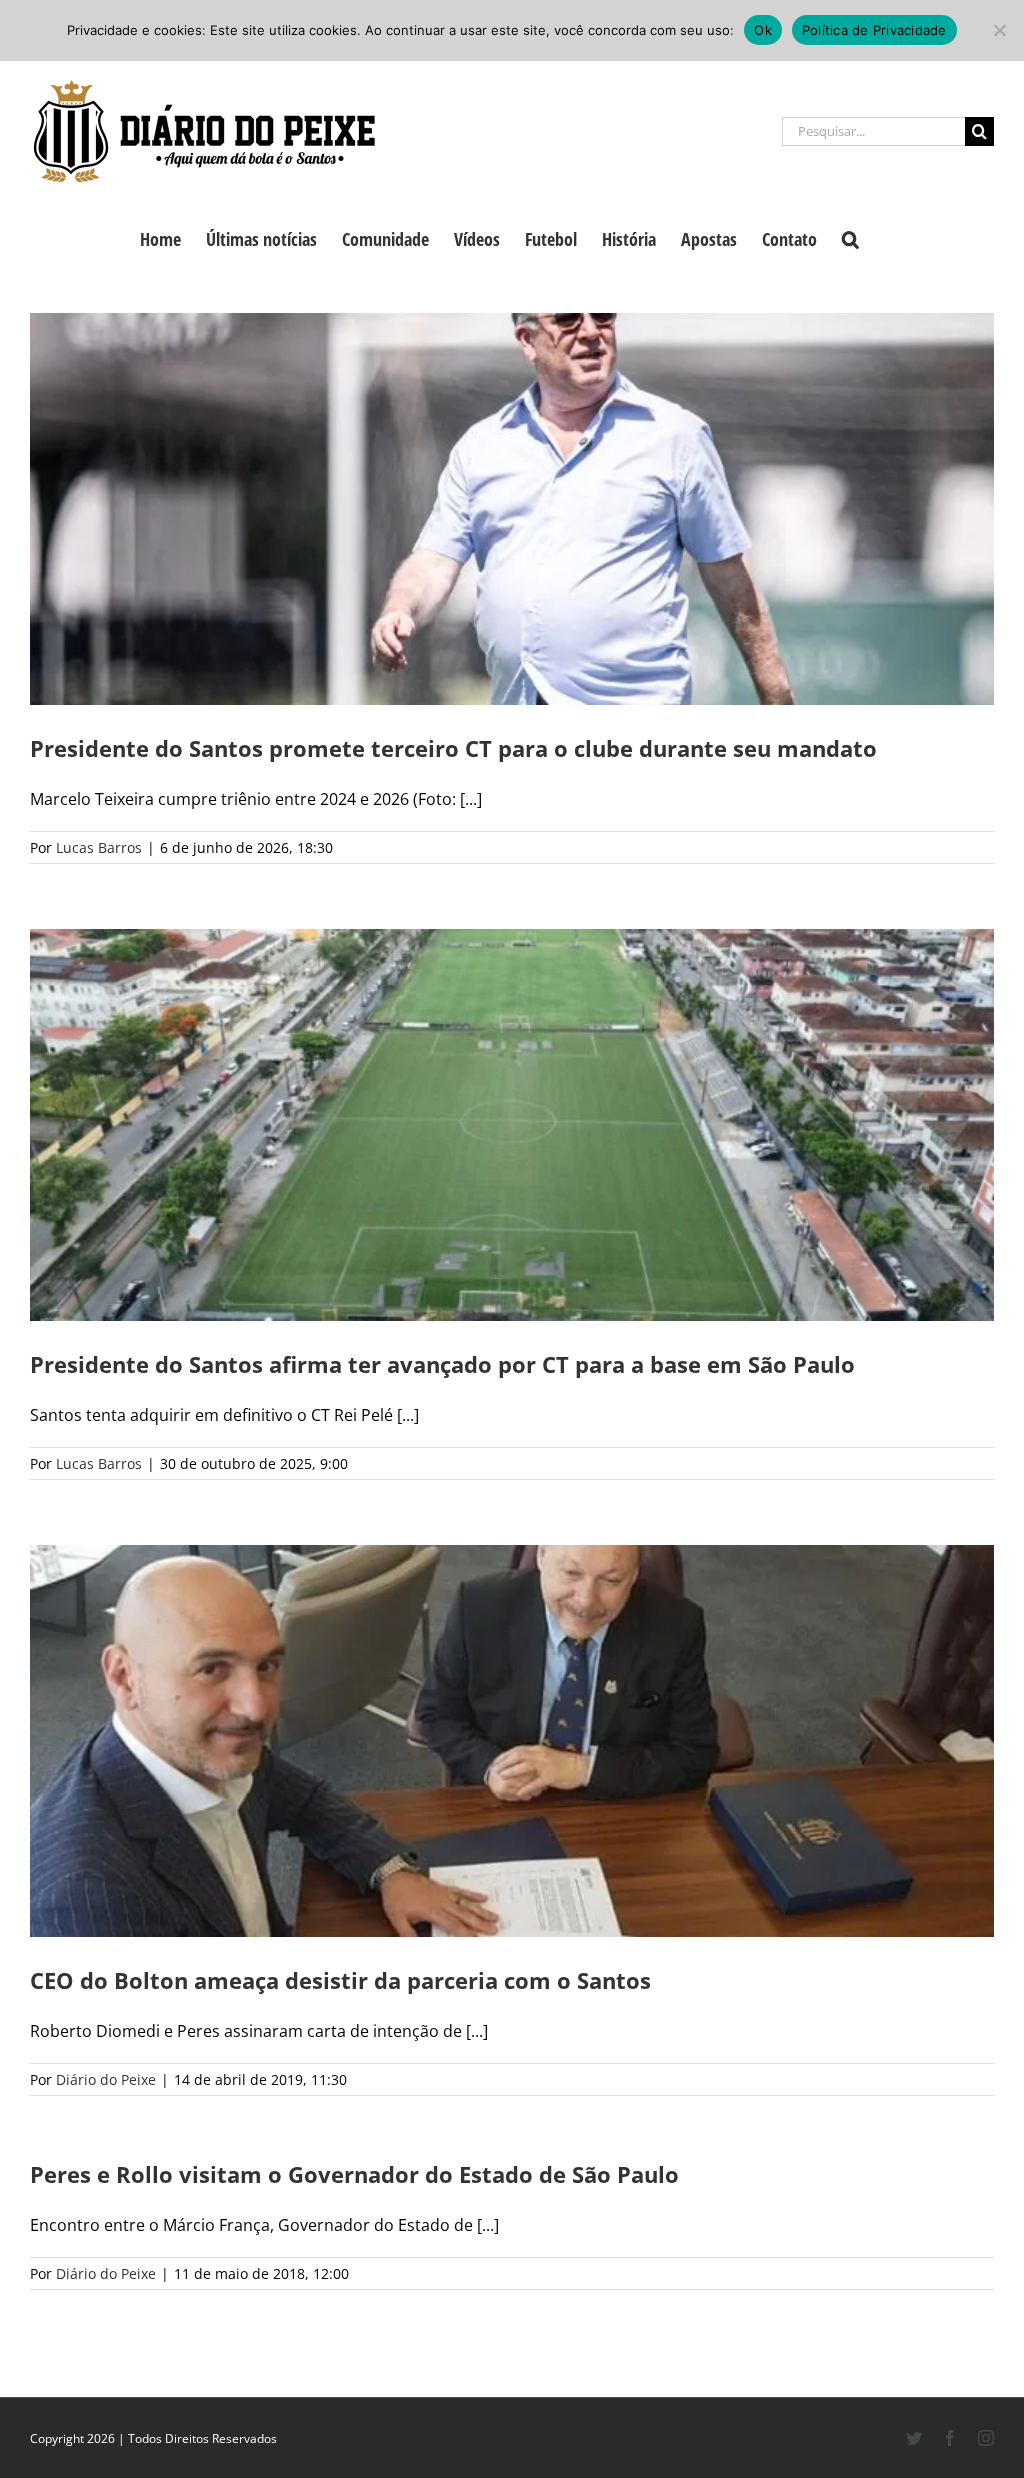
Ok (763, 30)
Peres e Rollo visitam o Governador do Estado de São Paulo (354, 2174)
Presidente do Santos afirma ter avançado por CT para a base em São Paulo (442, 1364)
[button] (850, 237)
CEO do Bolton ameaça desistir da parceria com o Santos (340, 1980)
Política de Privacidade (874, 30)
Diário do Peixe (106, 2079)
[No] (999, 30)
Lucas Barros (99, 847)
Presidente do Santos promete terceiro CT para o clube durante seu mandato (453, 748)
